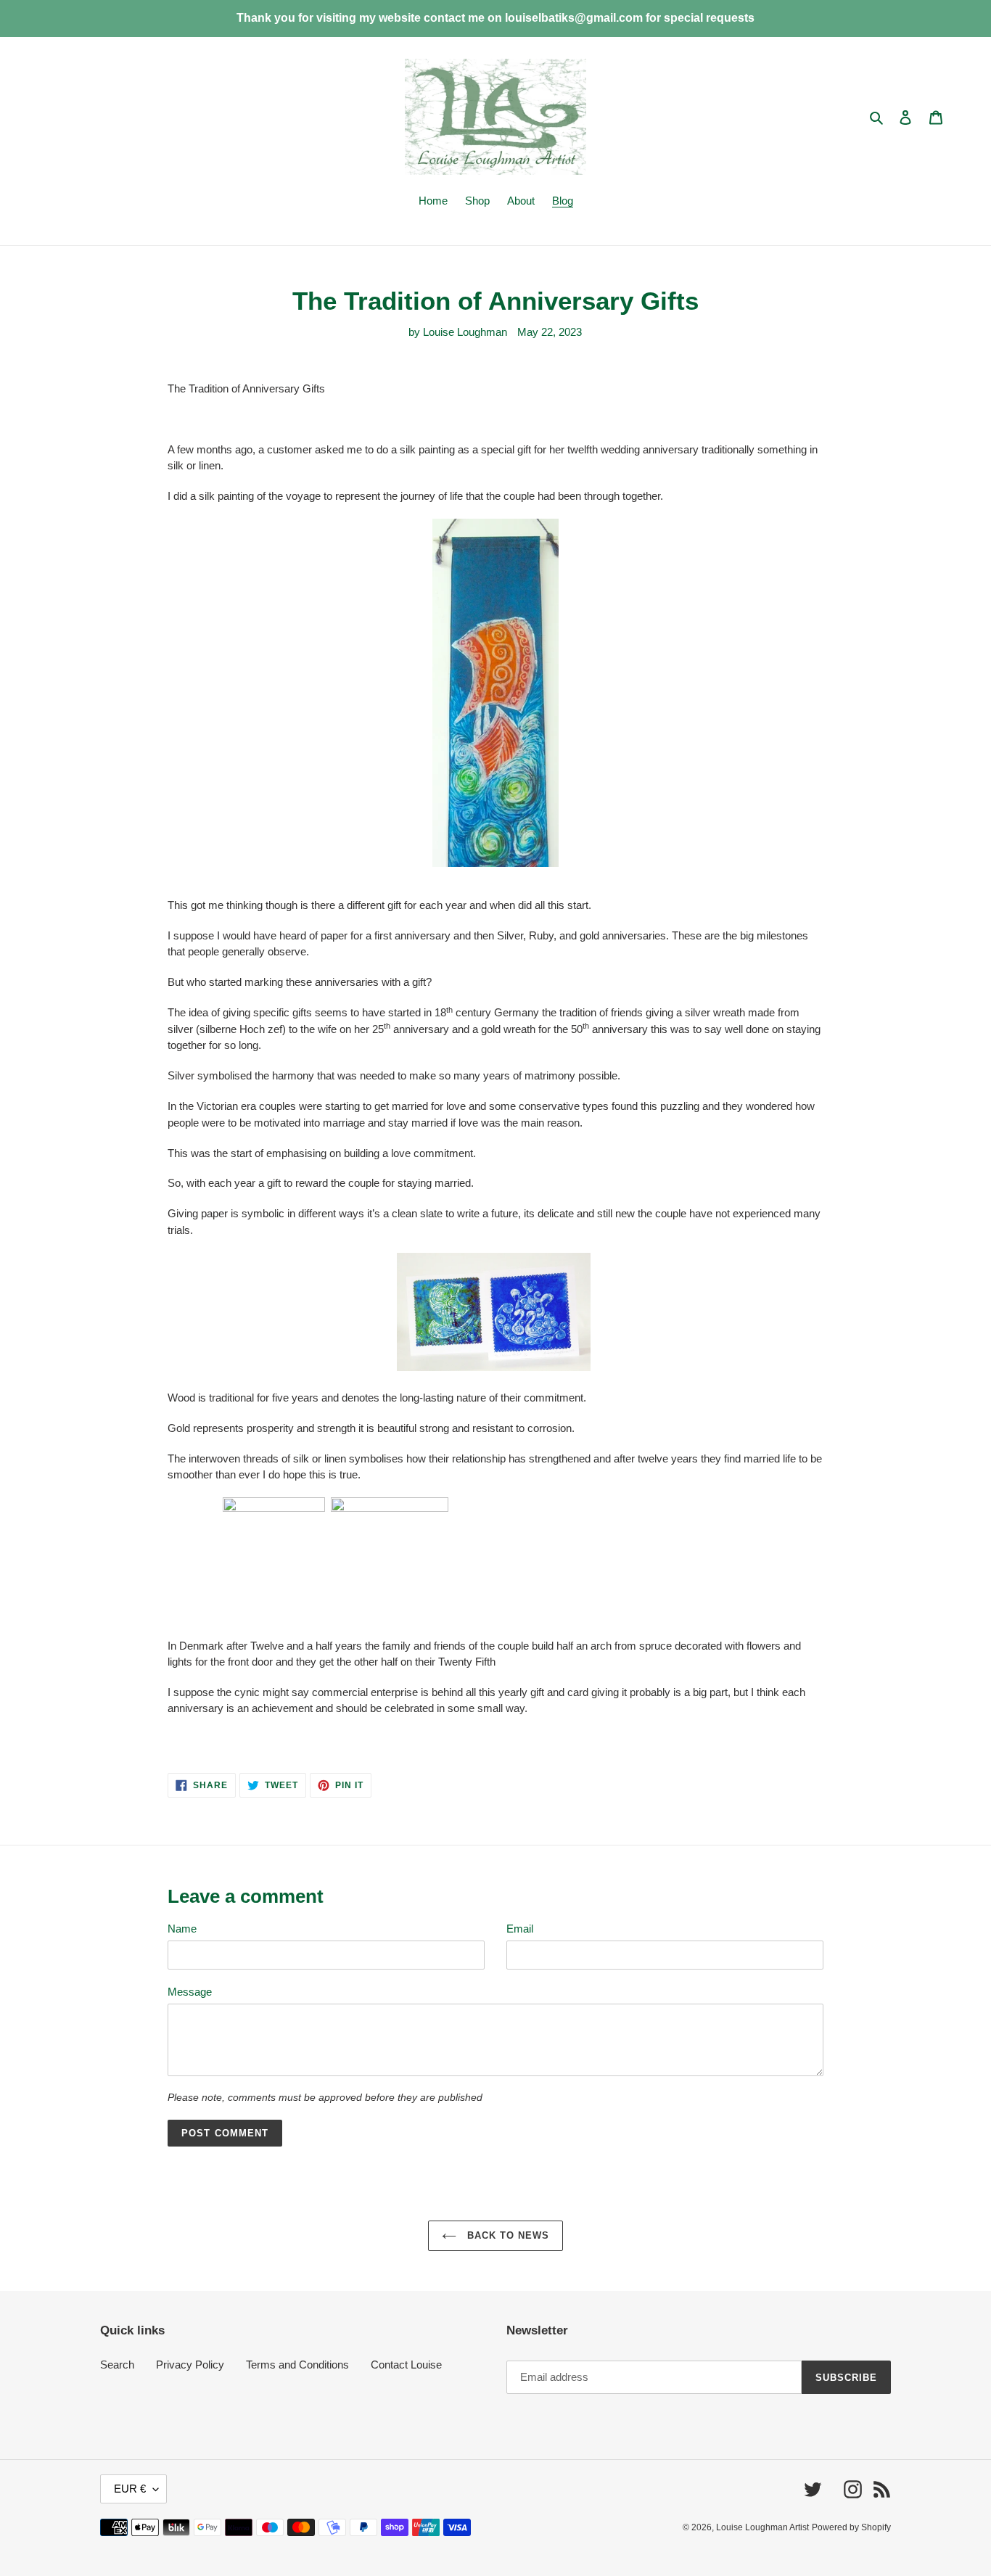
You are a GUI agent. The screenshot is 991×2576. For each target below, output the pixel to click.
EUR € (130, 2489)
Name (182, 1929)
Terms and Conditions (297, 2365)
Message (190, 1992)
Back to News (507, 2235)
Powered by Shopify (851, 2527)
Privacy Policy (190, 2365)
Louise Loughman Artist (762, 2527)
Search (117, 2365)
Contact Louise (406, 2365)
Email (520, 1929)
